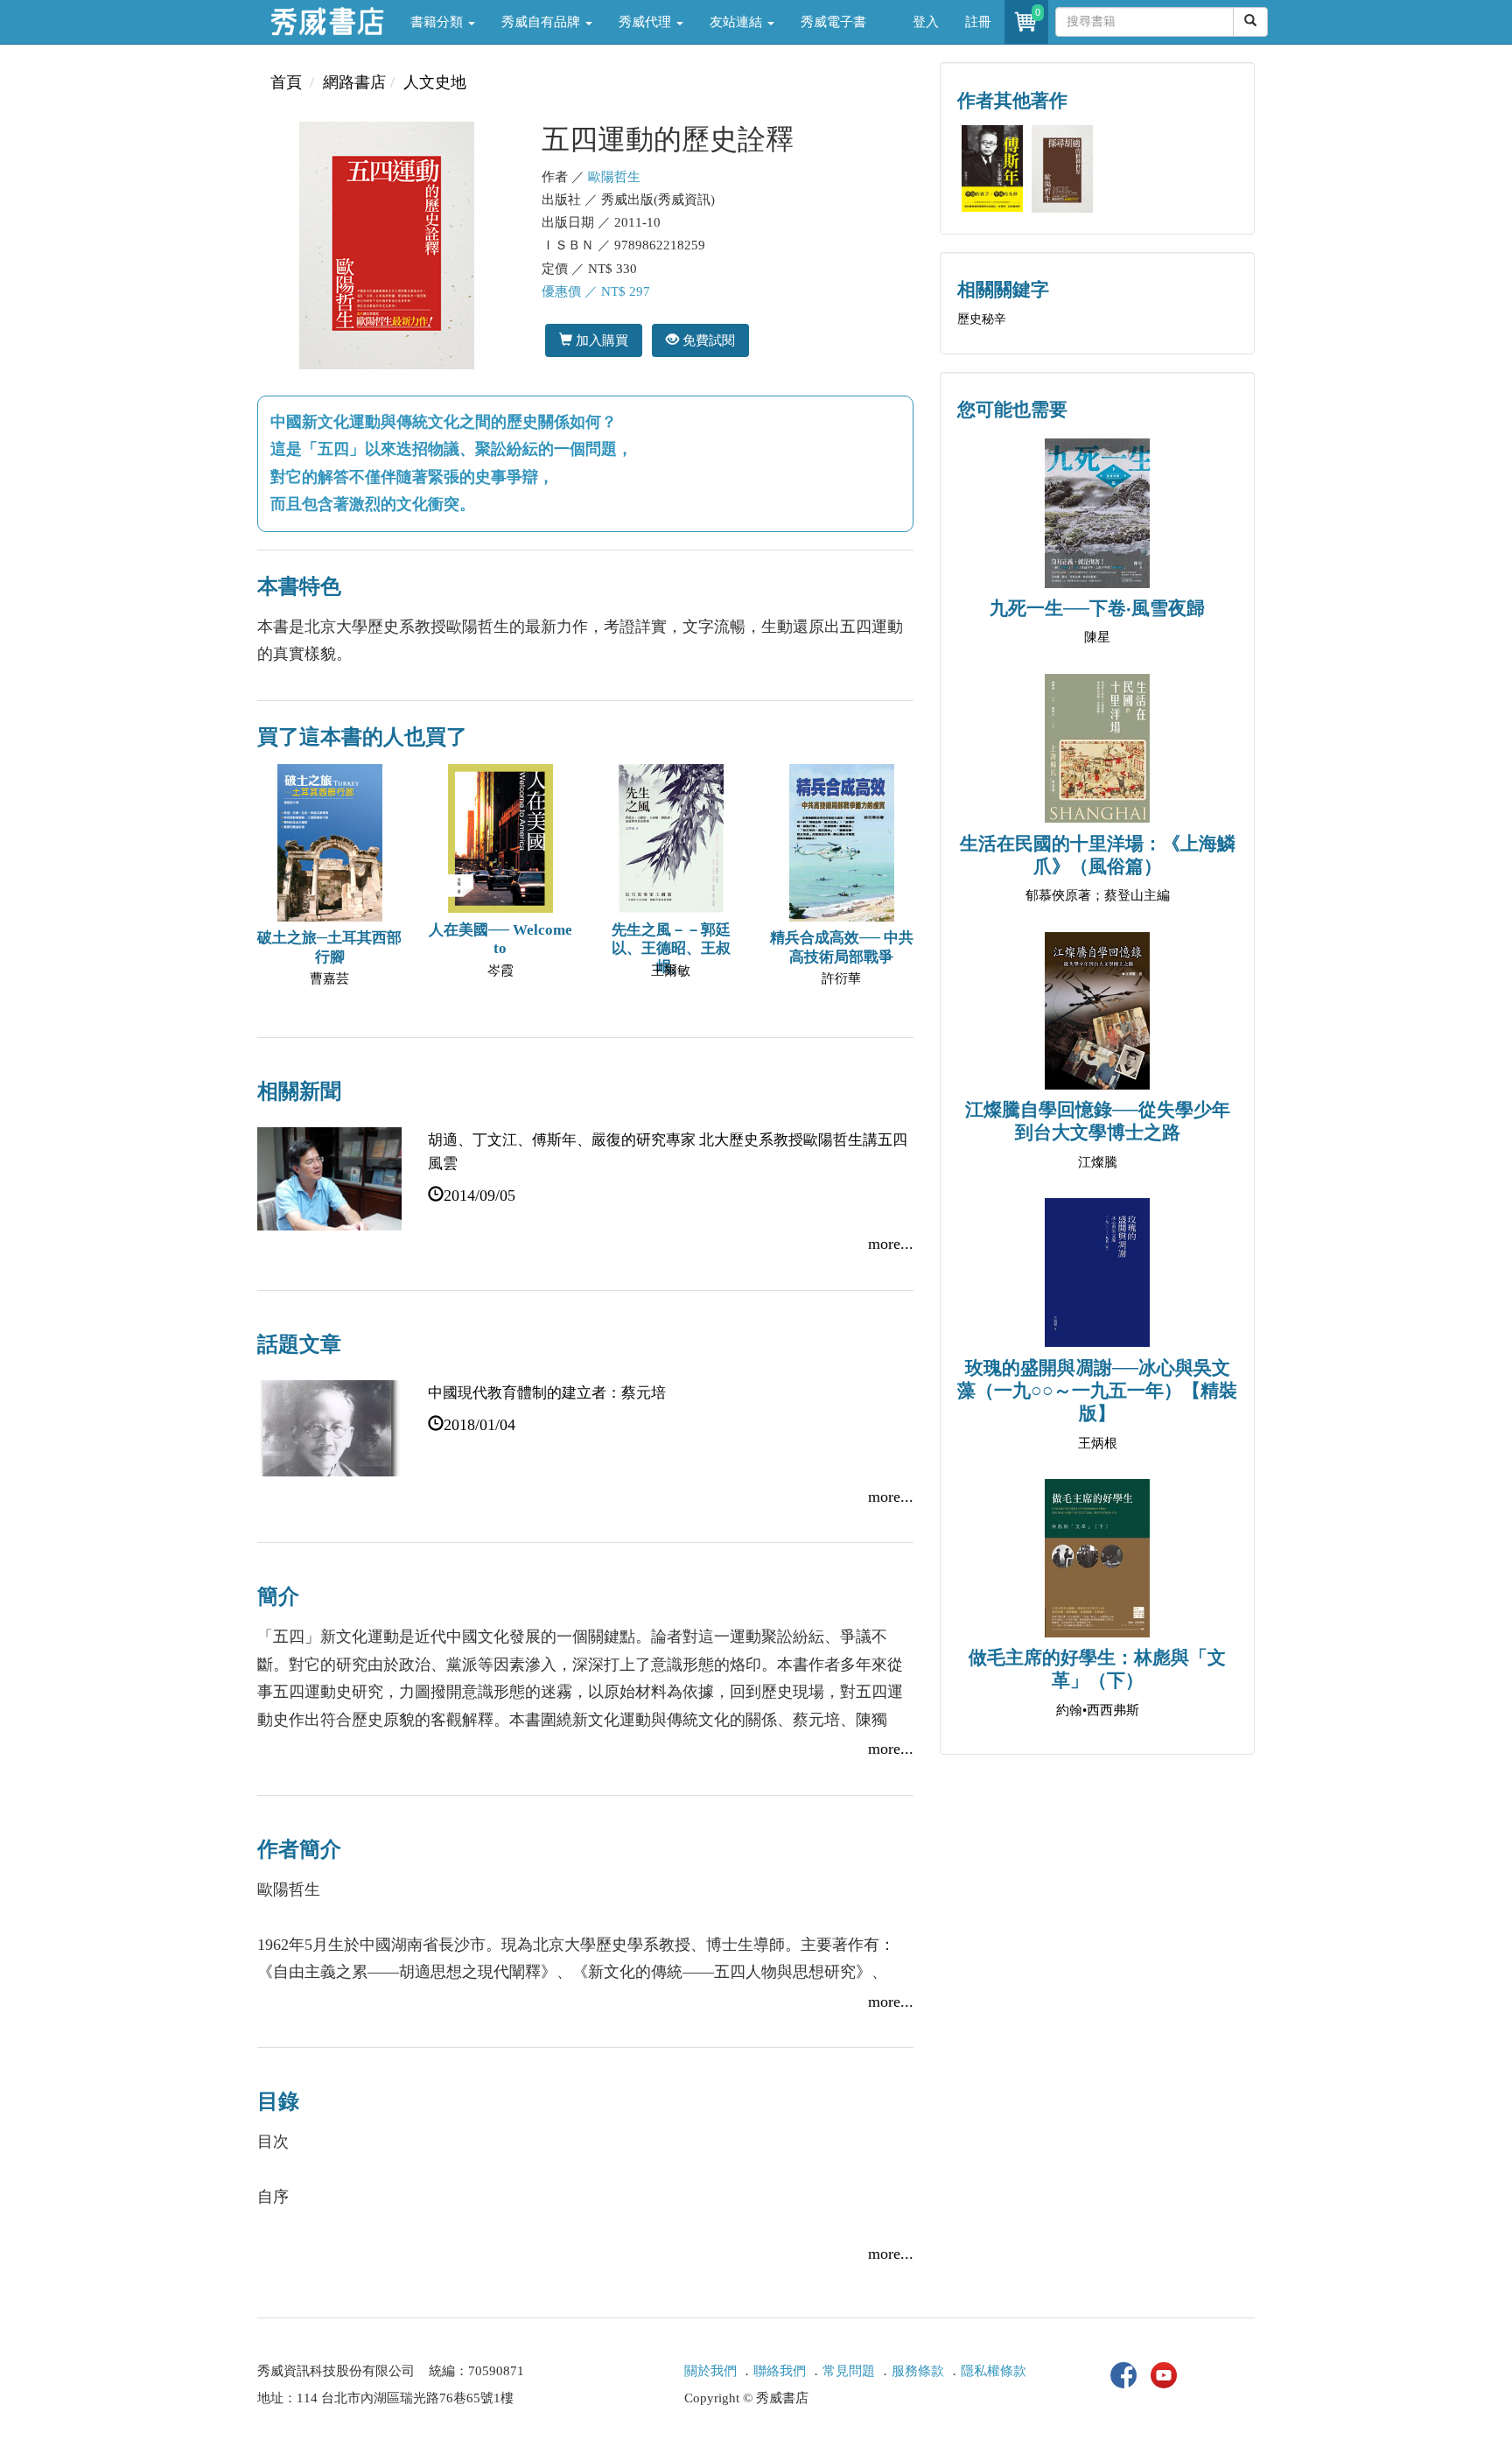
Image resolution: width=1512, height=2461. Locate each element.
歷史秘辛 (982, 319)
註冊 (978, 22)
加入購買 (600, 340)
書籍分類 (438, 22)
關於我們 (710, 2371)
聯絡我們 (780, 2371)
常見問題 (849, 2371)
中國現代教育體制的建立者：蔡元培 (547, 1393)
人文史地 (435, 82)
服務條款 (918, 2371)
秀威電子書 (833, 22)
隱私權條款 (994, 2371)
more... (891, 1244)
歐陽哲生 (614, 177)
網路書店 (354, 82)
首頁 (286, 82)
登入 (926, 22)
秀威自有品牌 (542, 22)
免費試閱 (707, 340)
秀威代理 (647, 22)
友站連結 (738, 22)
